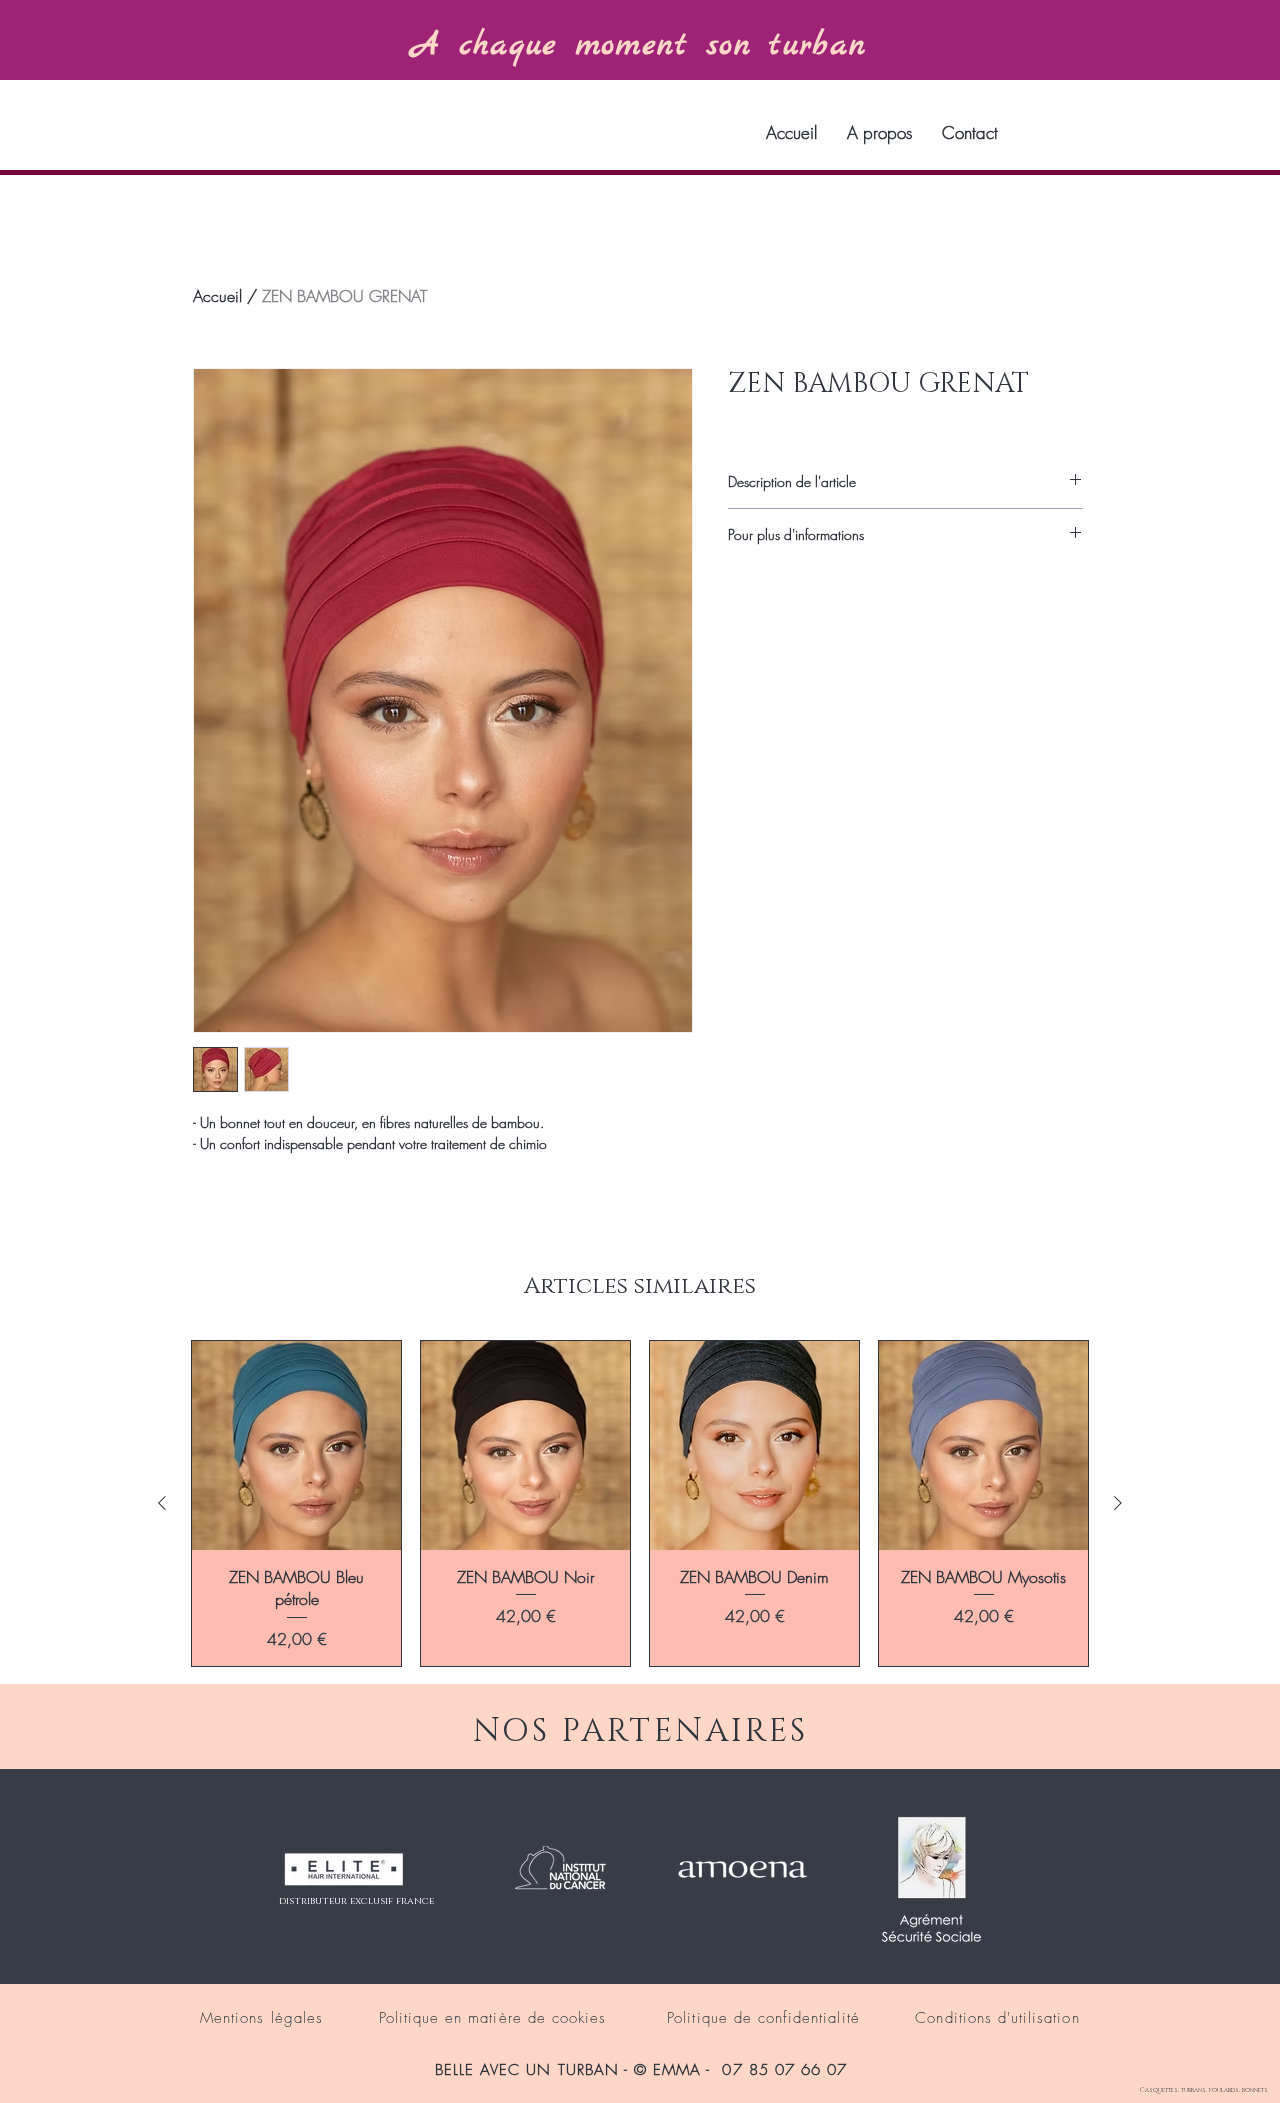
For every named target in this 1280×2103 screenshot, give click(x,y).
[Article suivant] (1118, 1503)
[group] (640, 1503)
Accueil (217, 296)
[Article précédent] (162, 1503)
